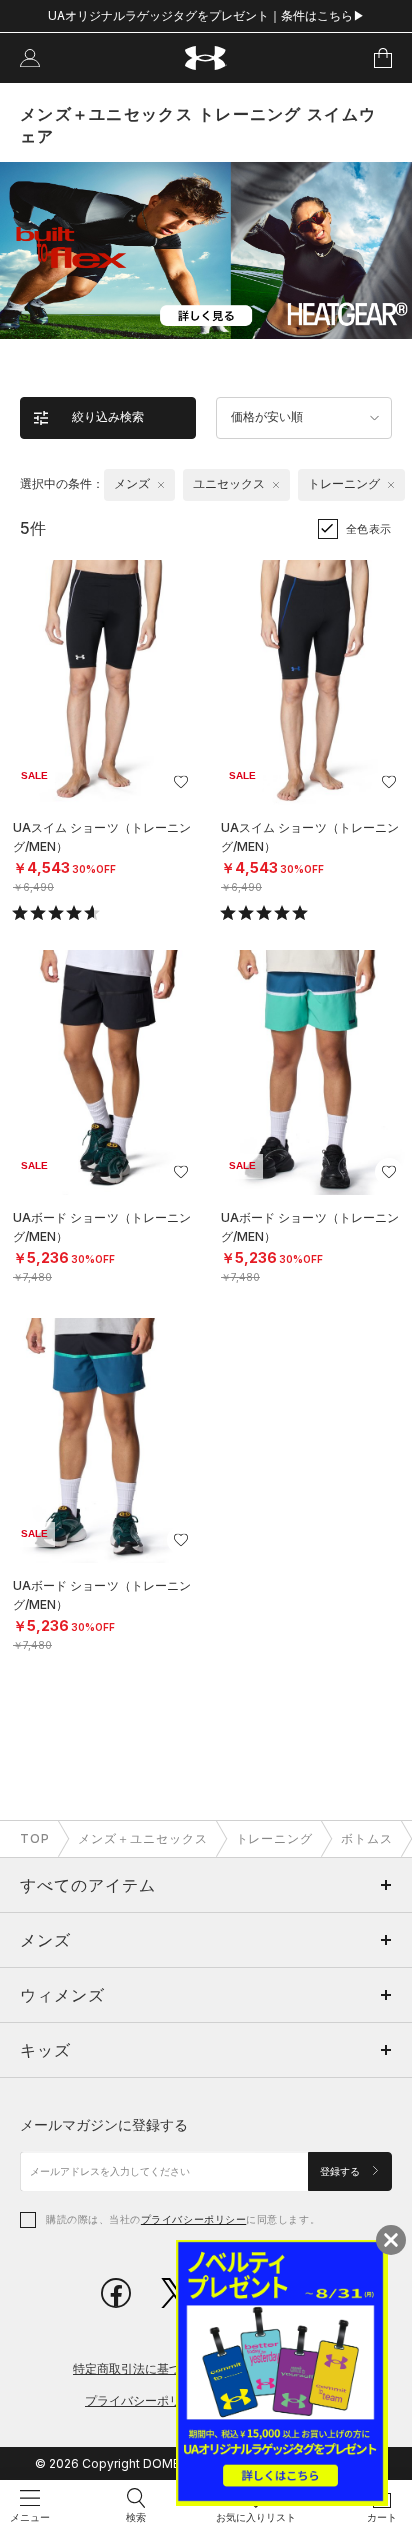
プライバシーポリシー (193, 2219)
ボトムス (367, 1838)
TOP (35, 1838)
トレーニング (275, 1838)
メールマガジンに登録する (104, 2124)
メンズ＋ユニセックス (143, 1838)
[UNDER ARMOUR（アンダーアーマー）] (206, 58)
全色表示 (369, 529)
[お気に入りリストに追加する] (181, 782)
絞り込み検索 (108, 417)
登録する (341, 2171)
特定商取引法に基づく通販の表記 (163, 2368)
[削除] (161, 485)
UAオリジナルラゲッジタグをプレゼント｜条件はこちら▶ (206, 15)
